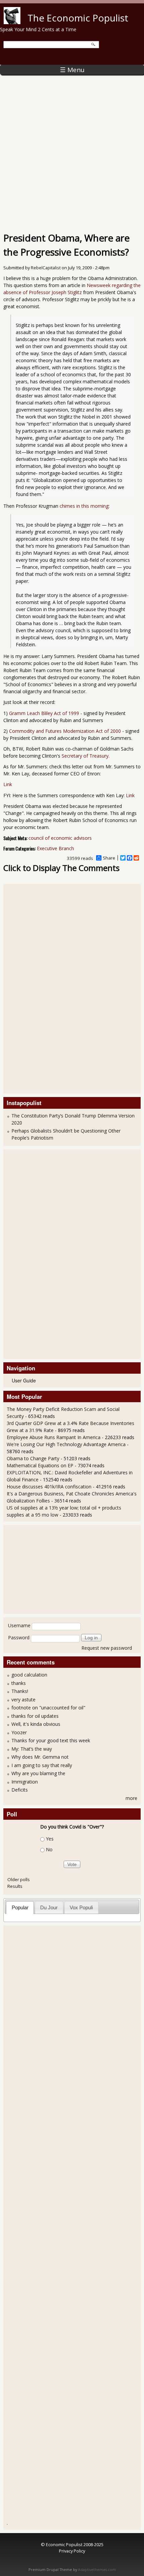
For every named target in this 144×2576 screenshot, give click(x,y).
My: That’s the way (32, 1749)
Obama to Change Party (33, 1458)
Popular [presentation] (20, 1907)
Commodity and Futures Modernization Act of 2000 (65, 731)
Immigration (25, 1782)
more (131, 1798)
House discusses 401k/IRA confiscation (49, 1487)
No (49, 1850)
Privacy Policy (72, 2551)
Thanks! (20, 1691)
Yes (50, 1839)
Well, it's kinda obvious (36, 1724)
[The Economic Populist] (12, 22)
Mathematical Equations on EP (40, 1465)
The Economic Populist (78, 18)
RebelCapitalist (46, 268)
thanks (19, 1683)
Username (19, 1625)
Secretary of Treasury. (86, 756)
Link (8, 784)
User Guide (24, 1380)
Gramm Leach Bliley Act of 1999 (44, 713)
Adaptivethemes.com (97, 2570)
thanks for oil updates (35, 1716)
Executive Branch (55, 848)
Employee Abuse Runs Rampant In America (54, 1437)
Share (109, 858)
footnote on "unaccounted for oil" (48, 1708)
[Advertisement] (72, 150)
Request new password (107, 1648)
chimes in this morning (84, 506)
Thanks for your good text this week (51, 1740)
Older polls (19, 1879)
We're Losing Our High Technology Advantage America (66, 1444)
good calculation (29, 1675)
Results (15, 1886)
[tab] (20, 1907)
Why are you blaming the (38, 1773)
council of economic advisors (60, 838)
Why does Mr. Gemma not (40, 1757)
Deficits (20, 1790)
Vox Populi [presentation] (81, 1907)
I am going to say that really (42, 1765)
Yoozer (19, 1732)
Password (19, 1637)
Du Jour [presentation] (49, 1907)
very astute (23, 1700)
